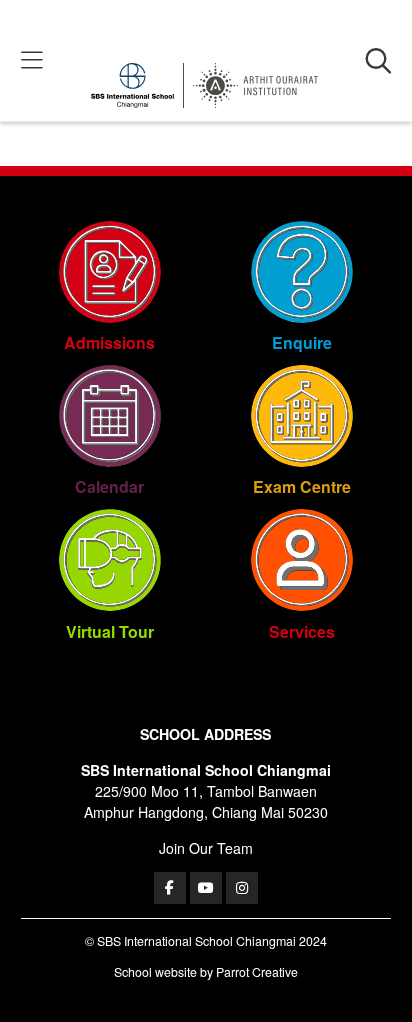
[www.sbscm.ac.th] (170, 888)
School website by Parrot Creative (206, 972)
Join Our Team (206, 848)
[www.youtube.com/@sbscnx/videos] (206, 888)
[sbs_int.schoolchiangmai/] (242, 888)
